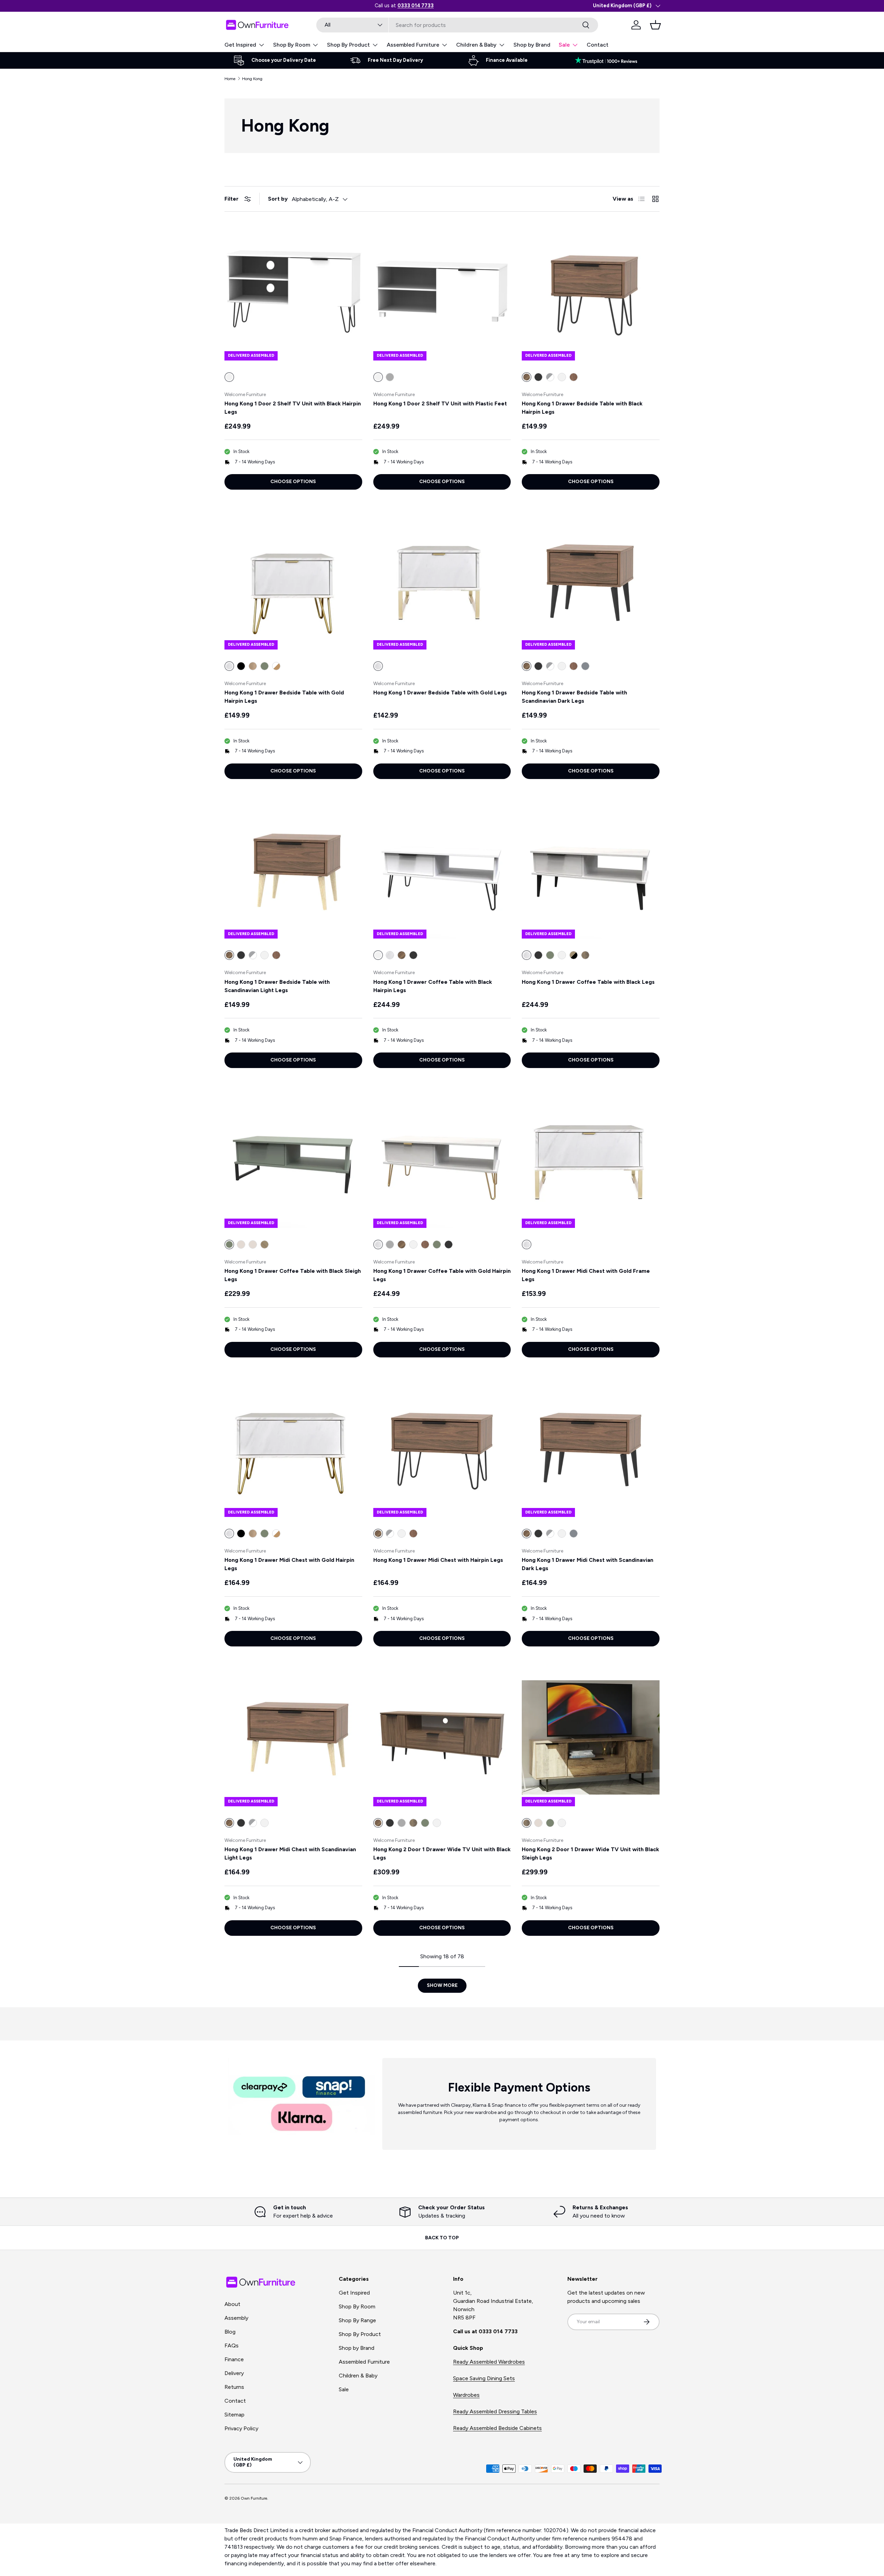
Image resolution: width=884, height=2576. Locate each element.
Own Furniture (254, 2498)
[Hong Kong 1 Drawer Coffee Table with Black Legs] (591, 870)
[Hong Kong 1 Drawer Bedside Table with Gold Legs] (442, 581)
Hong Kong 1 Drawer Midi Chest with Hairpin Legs (438, 1560)
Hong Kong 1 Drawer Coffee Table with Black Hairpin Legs (433, 986)
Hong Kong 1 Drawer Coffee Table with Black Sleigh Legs (293, 1275)
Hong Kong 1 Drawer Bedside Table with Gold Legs (440, 693)
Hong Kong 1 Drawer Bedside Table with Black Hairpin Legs (582, 408)
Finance (234, 2359)
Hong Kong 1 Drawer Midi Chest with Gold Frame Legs (586, 1275)
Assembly (236, 2318)
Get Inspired (240, 45)
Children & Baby (476, 45)
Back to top (442, 2238)
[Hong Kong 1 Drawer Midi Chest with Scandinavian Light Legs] (293, 1737)
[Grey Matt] (390, 377)
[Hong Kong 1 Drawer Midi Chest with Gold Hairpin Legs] (293, 1448)
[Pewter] (585, 666)
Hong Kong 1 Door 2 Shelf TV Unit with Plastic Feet (440, 403)
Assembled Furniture (413, 45)
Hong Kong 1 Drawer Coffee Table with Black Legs (588, 982)
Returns (234, 2387)
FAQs (232, 2346)
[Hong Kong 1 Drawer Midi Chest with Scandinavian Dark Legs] (591, 1448)
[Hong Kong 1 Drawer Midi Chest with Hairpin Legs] (442, 1448)
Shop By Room (292, 45)
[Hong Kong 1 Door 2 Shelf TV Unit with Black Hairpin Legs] (293, 292)
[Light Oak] (265, 1244)
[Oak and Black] (574, 955)
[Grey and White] (550, 377)
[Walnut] (402, 955)
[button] (655, 25)
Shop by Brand (532, 45)
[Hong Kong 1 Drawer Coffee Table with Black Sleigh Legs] (293, 1159)
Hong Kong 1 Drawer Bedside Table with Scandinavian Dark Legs (574, 697)
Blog (230, 2332)
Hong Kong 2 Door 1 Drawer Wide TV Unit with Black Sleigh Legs (590, 1853)
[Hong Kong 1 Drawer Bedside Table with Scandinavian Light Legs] (293, 870)
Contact (598, 45)
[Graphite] (538, 377)
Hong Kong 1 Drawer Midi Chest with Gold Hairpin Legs (289, 1564)
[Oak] (574, 377)
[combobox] (457, 25)
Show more (442, 1985)
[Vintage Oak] (585, 955)
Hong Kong (252, 79)
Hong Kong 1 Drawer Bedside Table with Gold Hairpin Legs (284, 697)
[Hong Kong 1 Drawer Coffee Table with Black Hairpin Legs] (442, 870)
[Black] (241, 666)
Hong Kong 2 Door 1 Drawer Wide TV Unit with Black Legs (442, 1853)
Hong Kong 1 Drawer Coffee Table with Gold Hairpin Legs (442, 1275)
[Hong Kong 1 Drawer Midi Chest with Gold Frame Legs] (591, 1159)
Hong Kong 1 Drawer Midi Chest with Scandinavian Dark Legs (588, 1564)
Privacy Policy (241, 2428)
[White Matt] (562, 955)
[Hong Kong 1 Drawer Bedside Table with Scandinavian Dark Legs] (591, 581)
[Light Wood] (253, 666)
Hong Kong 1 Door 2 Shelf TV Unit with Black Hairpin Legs (293, 408)
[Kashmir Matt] (241, 1244)
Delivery (234, 2373)
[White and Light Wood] (276, 666)
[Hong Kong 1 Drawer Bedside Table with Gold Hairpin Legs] (293, 581)
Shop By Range (357, 2320)
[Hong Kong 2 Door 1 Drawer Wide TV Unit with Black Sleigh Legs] (591, 1737)
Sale (564, 45)
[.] (609, 60)
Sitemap (234, 2415)
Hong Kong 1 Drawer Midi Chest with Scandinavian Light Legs (290, 1853)
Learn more (433, 6)
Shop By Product (348, 45)
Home (230, 79)
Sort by (278, 199)
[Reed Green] (265, 666)
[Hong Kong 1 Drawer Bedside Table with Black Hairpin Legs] (591, 292)
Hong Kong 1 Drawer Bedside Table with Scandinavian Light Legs (277, 986)
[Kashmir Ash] (253, 1244)
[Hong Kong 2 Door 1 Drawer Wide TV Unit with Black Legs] (442, 1737)
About (232, 2304)
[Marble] (390, 955)
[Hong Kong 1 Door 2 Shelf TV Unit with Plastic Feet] (442, 292)
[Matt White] (562, 377)
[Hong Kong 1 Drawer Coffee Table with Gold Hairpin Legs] (442, 1159)
